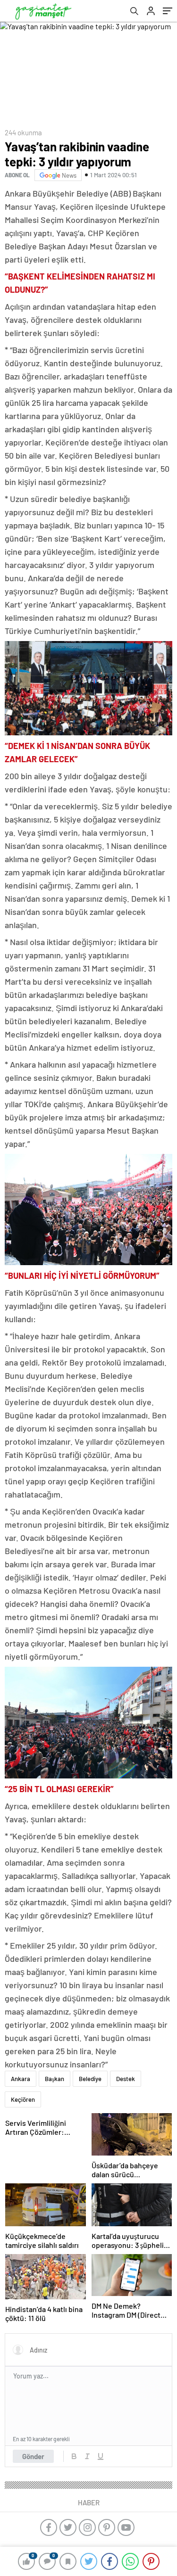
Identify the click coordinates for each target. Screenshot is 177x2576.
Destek (126, 2079)
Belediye (90, 2079)
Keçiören (23, 2099)
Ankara (21, 2079)
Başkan (55, 2079)
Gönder (33, 2456)
